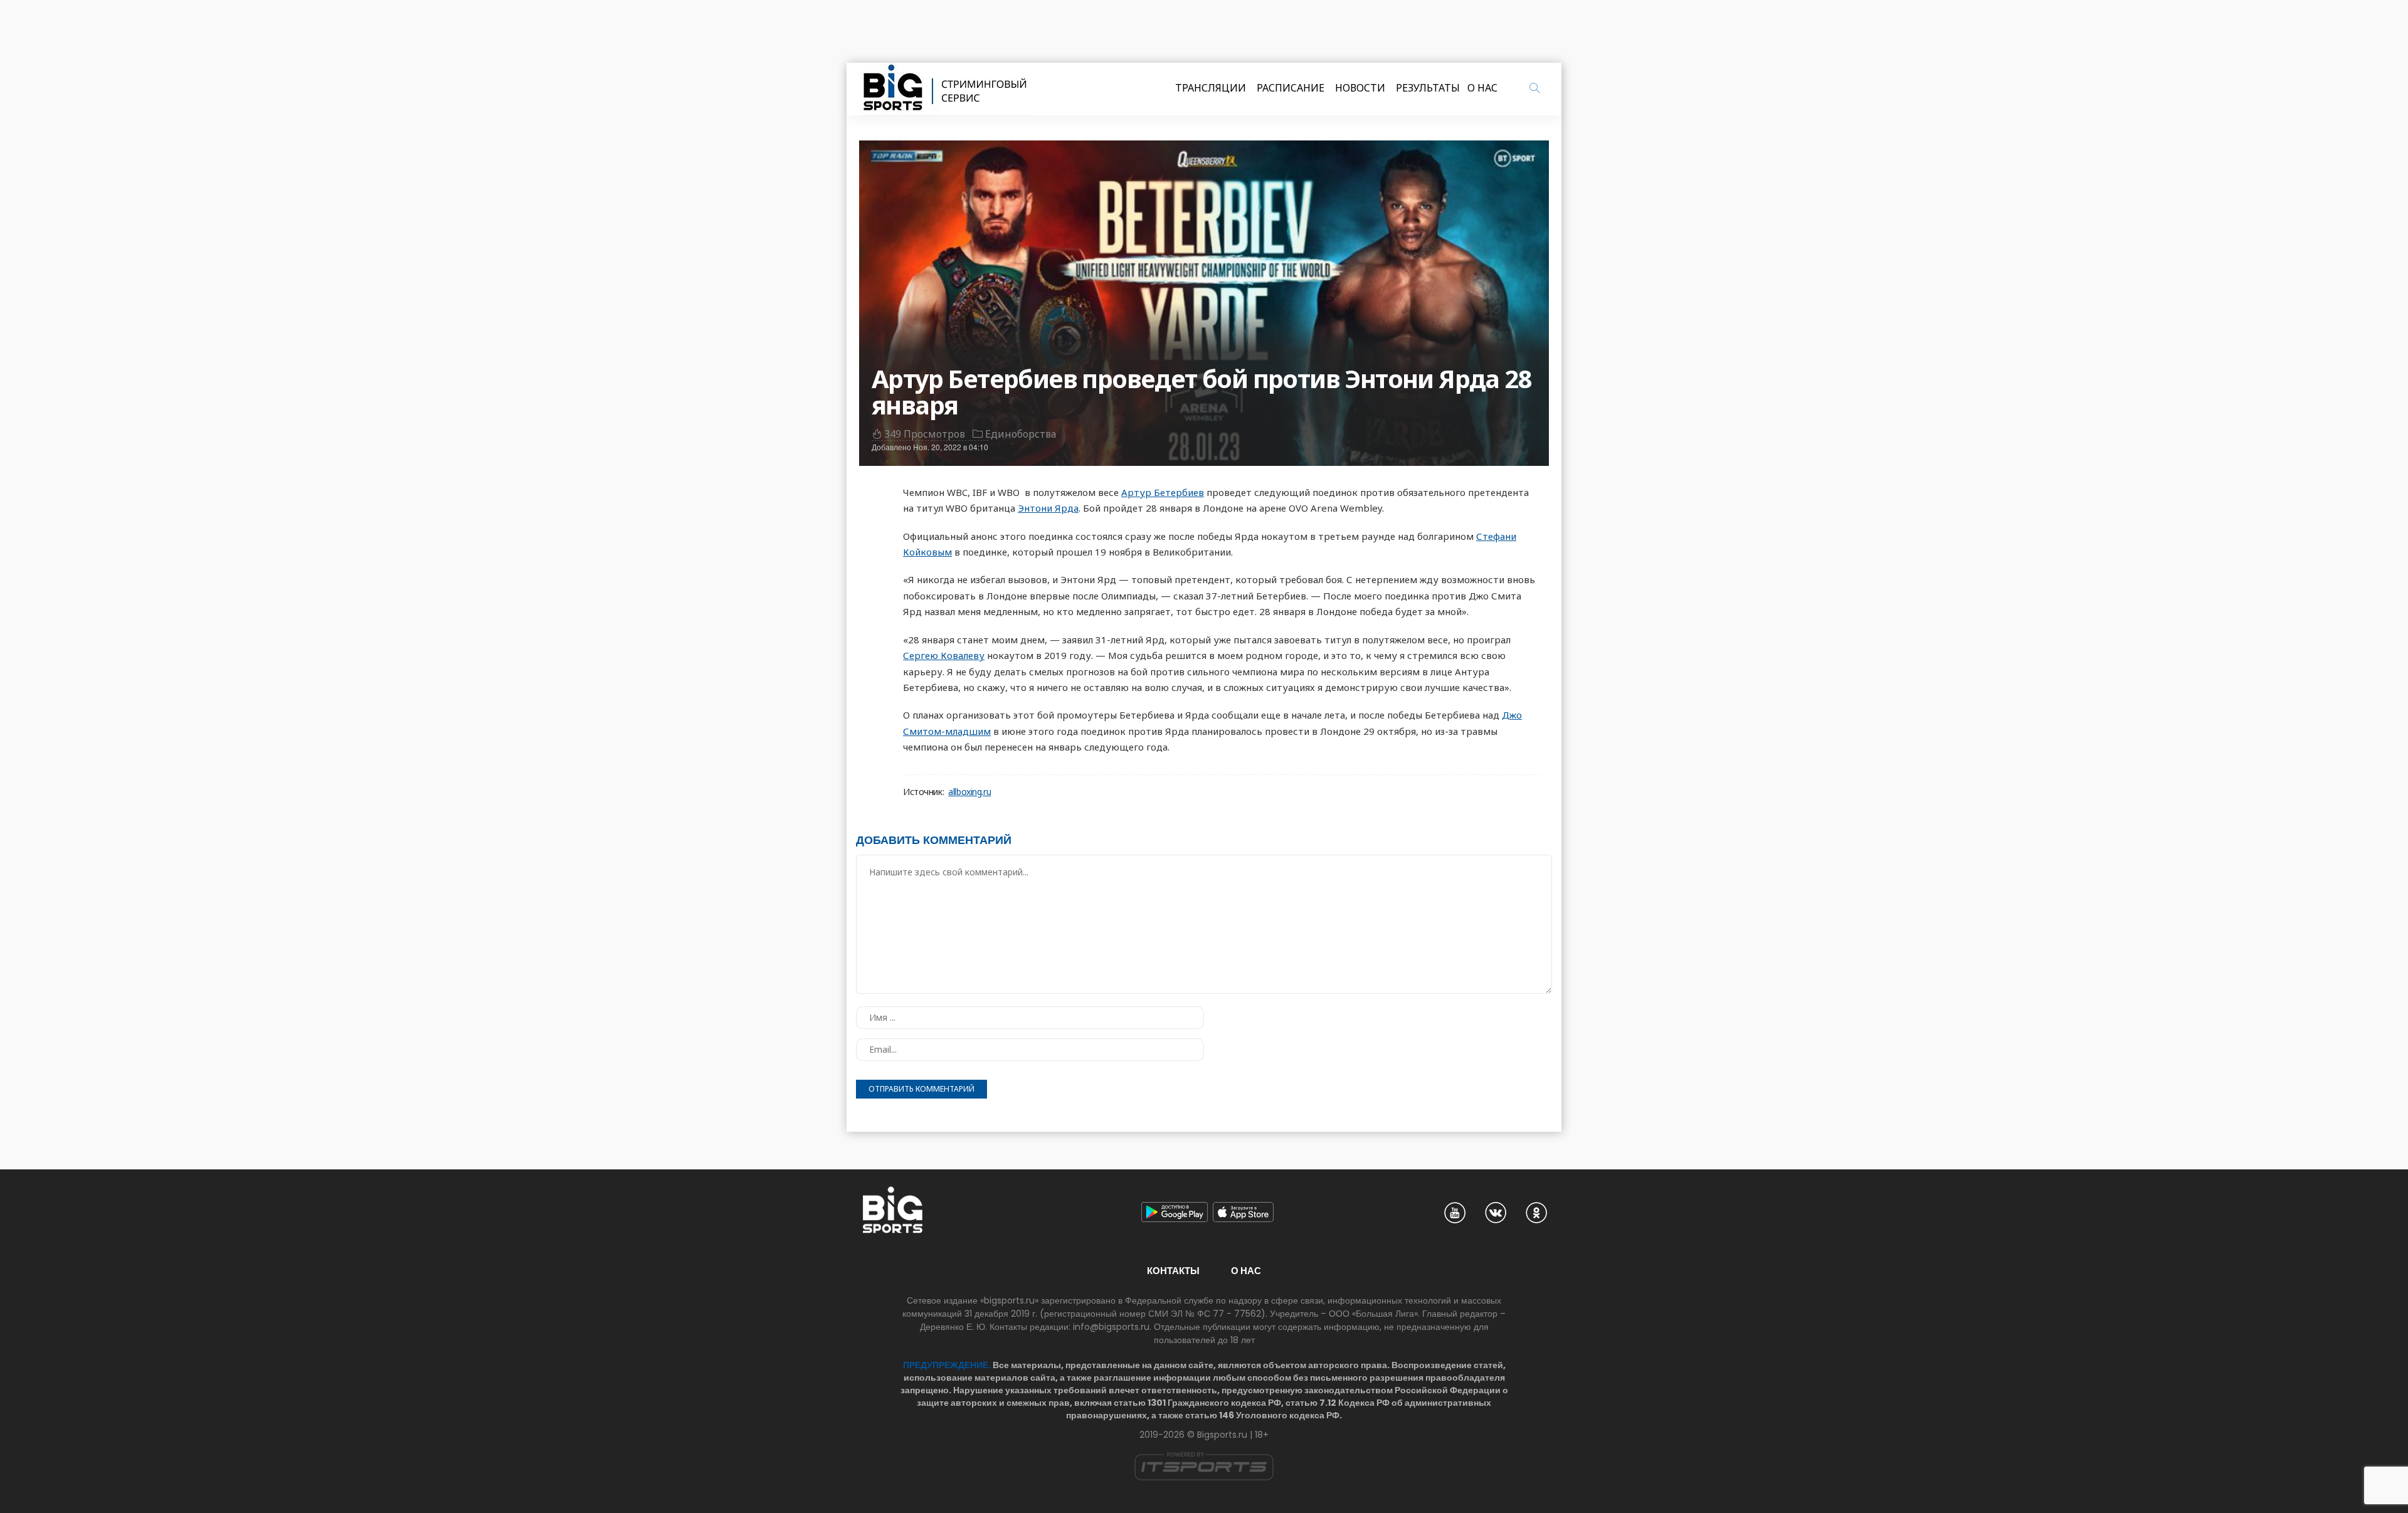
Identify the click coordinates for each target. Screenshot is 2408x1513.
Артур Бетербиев (1163, 492)
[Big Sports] (946, 89)
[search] (1534, 88)
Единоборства (1021, 434)
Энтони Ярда (1048, 508)
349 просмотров (925, 434)
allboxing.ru (969, 792)
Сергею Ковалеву (944, 655)
